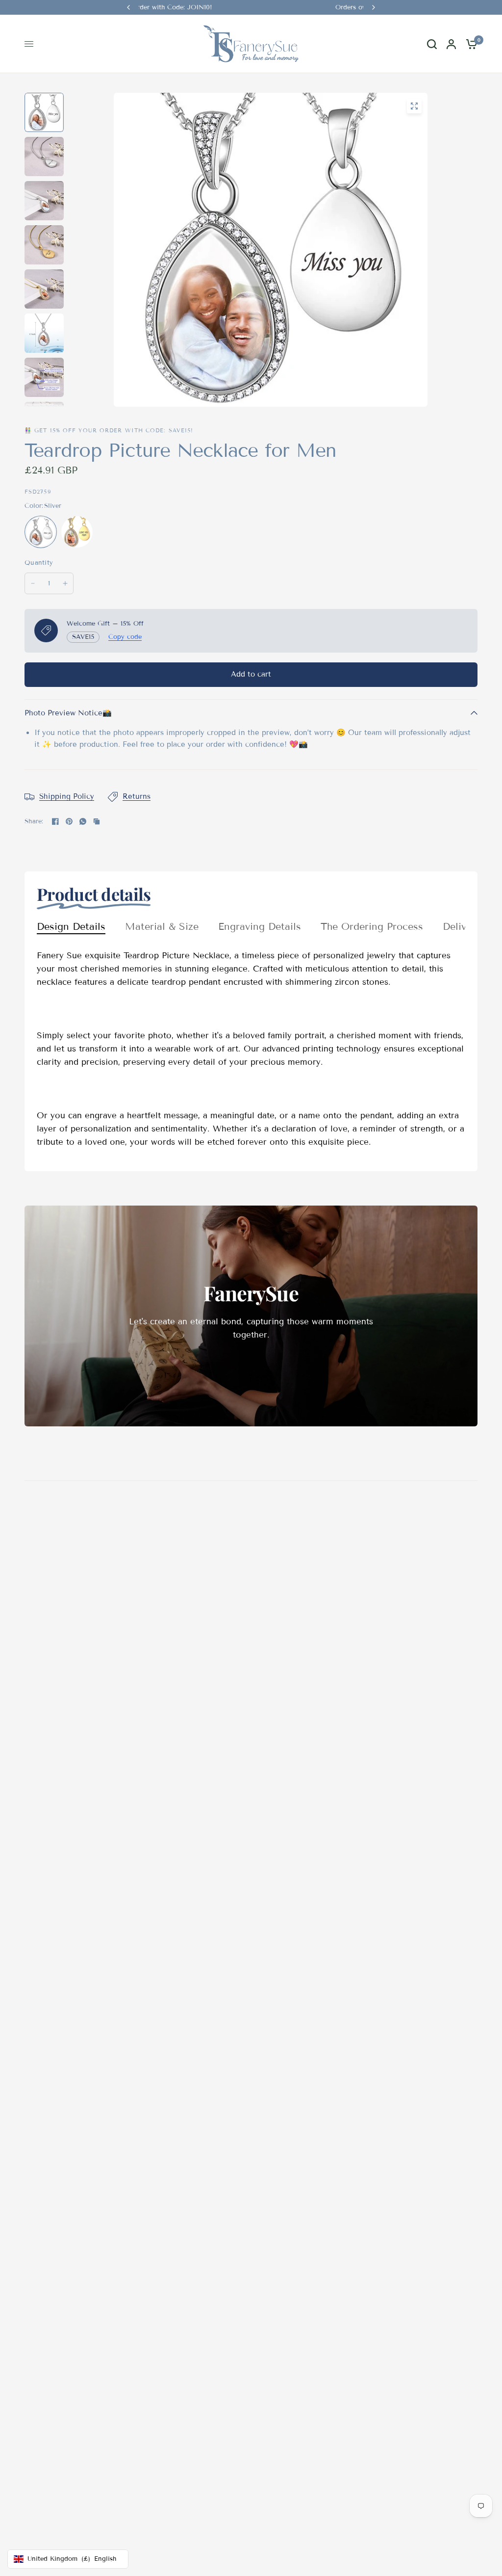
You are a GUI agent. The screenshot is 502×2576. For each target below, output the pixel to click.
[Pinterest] (69, 821)
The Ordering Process (372, 926)
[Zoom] (414, 106)
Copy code (125, 637)
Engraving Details (260, 926)
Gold (77, 532)
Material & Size (162, 926)
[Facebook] (55, 821)
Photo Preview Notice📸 (68, 713)
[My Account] (451, 44)
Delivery (462, 926)
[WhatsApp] (83, 821)
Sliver (41, 532)
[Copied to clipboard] (97, 821)
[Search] (432, 44)
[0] (469, 44)
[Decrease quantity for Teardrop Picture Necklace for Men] (33, 583)
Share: (34, 822)
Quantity (39, 563)
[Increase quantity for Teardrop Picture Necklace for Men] (65, 583)
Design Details (71, 926)
